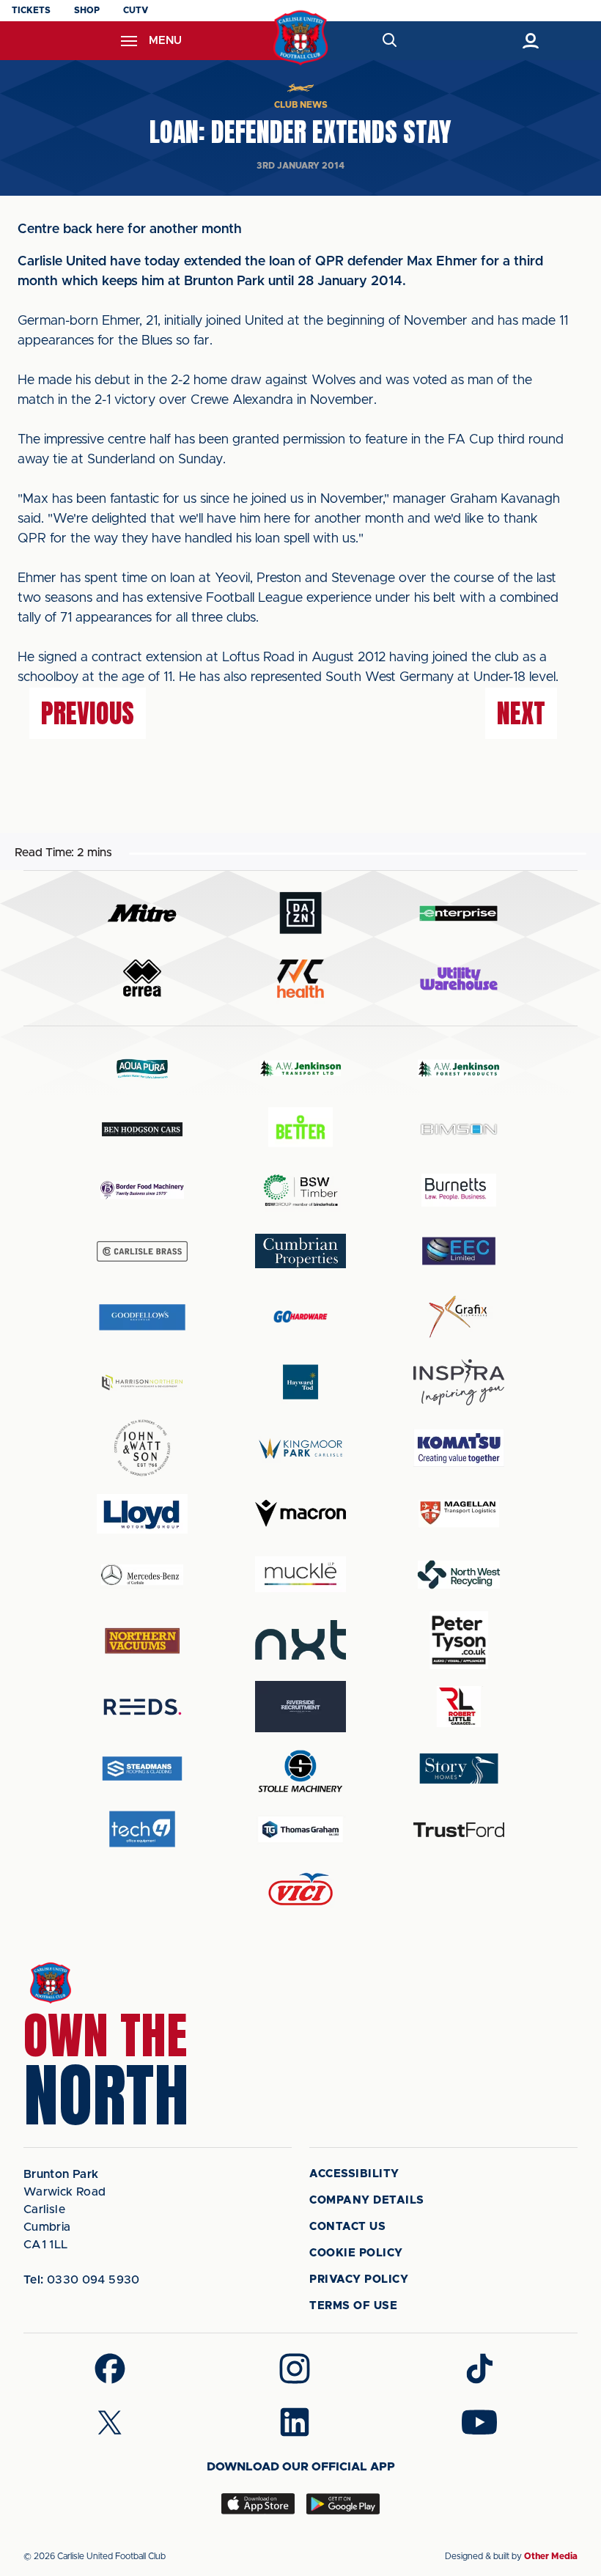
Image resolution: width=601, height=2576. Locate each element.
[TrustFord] (459, 1830)
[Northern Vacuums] (142, 1640)
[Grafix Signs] (459, 1317)
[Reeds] (142, 1707)
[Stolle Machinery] (300, 1769)
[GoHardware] (300, 1317)
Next (521, 713)
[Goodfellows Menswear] (142, 1317)
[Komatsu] (459, 1448)
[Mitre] (142, 913)
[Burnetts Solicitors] (459, 1190)
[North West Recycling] (459, 1574)
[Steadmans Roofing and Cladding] (142, 1769)
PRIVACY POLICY (359, 2279)
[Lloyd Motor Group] (142, 1514)
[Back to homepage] (301, 38)
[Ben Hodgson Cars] (142, 1129)
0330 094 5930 (82, 2280)
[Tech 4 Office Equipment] (142, 1829)
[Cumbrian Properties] (300, 1251)
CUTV (136, 10)
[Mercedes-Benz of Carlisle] (142, 1574)
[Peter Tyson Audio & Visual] (459, 1640)
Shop (87, 10)
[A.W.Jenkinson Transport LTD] (300, 1068)
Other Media (551, 2556)
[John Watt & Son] (142, 1448)
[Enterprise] (459, 913)
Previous (88, 713)
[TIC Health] (300, 979)
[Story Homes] (459, 1769)
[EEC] (459, 1251)
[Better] (300, 1129)
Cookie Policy (356, 2253)
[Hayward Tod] (300, 1382)
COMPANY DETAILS (367, 2200)
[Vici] (300, 1890)
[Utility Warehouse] (459, 979)
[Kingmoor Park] (300, 1448)
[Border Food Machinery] (142, 1190)
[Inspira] (459, 1382)
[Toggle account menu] (530, 41)
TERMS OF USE (353, 2306)
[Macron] (300, 1513)
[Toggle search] (389, 41)
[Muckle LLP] (300, 1574)
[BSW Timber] (300, 1190)
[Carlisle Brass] (142, 1251)
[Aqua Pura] (142, 1068)
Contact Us (347, 2227)
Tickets (31, 10)
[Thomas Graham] (300, 1829)
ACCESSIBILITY (354, 2174)
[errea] (142, 978)
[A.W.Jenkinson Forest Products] (459, 1068)
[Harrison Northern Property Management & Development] (142, 1382)
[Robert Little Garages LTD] (459, 1707)
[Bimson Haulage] (459, 1129)
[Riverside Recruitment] (300, 1707)
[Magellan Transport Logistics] (459, 1513)
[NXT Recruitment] (300, 1640)
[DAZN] (300, 913)
